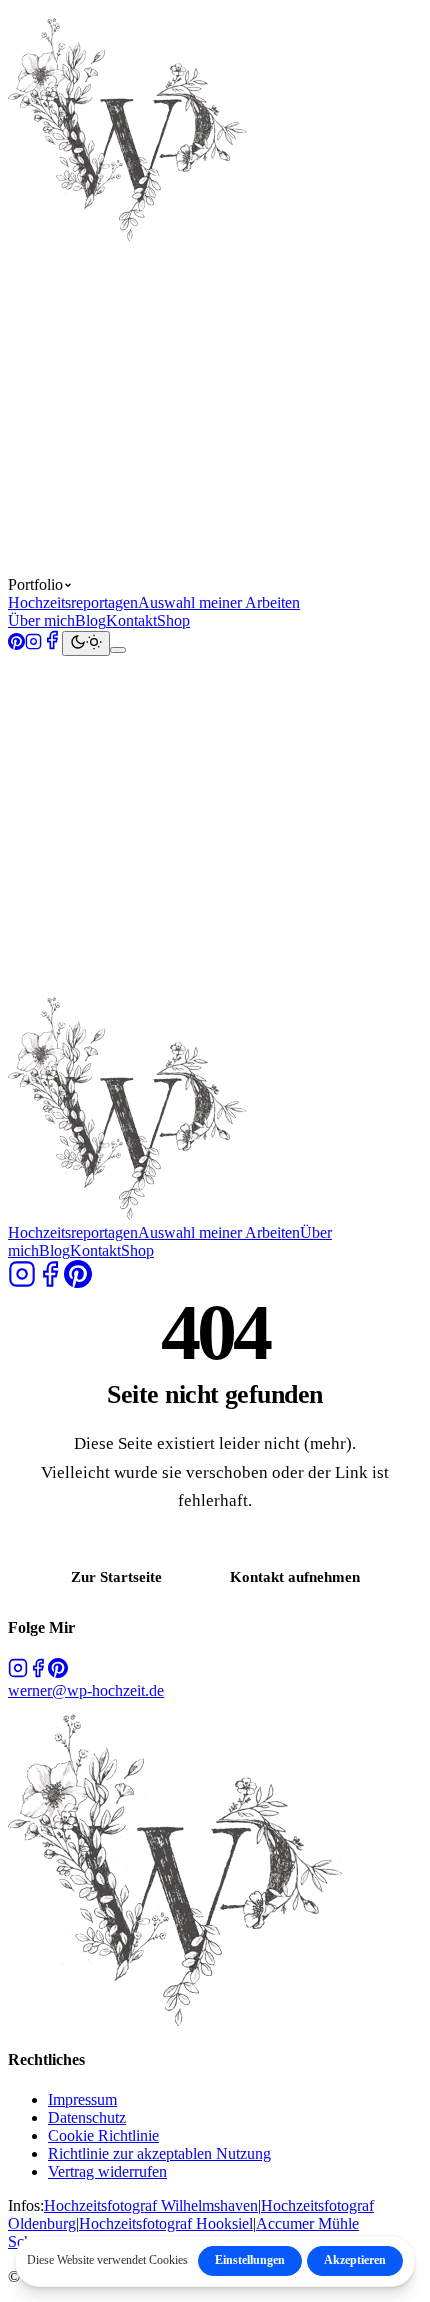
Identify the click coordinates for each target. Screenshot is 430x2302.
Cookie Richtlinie (103, 2135)
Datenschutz (87, 2117)
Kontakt (131, 620)
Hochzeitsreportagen (73, 602)
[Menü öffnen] (118, 650)
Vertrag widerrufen (107, 2171)
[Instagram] (33, 644)
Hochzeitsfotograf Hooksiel (166, 2223)
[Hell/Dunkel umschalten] (86, 643)
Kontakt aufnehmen (295, 1576)
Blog (90, 620)
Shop (173, 620)
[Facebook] (52, 644)
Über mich (41, 620)
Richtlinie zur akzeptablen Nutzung (159, 2153)
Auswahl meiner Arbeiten (219, 602)
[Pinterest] (16, 644)
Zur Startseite (116, 1576)
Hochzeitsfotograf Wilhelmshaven (151, 2205)
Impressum (82, 2099)
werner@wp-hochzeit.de (86, 1690)
